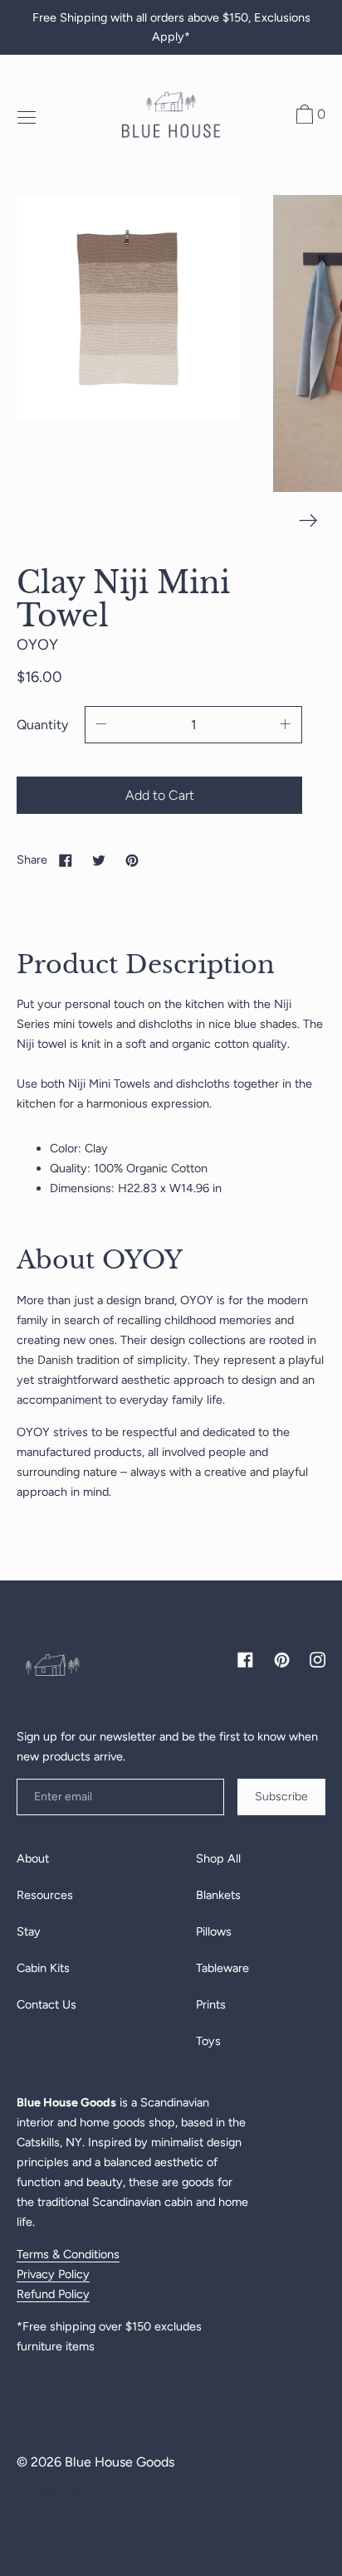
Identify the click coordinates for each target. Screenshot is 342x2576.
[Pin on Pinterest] (132, 859)
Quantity (42, 725)
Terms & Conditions (68, 2254)
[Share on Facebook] (66, 859)
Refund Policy (53, 2294)
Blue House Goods (120, 2462)
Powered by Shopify (61, 2493)
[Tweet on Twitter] (99, 859)
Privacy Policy (53, 2274)
